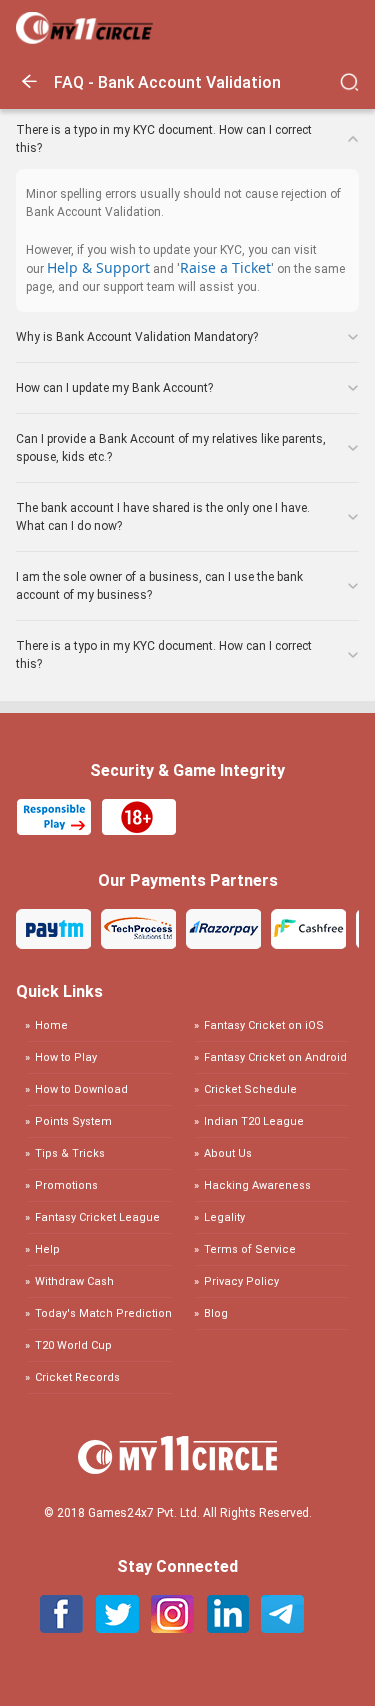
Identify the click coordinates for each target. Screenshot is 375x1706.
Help (47, 1249)
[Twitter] (117, 1627)
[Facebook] (62, 1627)
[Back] (35, 90)
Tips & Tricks (70, 1153)
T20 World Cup (73, 1345)
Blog (216, 1313)
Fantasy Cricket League (97, 1217)
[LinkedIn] (227, 1627)
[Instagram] (172, 1627)
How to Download (81, 1089)
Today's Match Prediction (103, 1313)
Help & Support (98, 267)
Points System (73, 1121)
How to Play (66, 1057)
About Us (228, 1153)
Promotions (66, 1185)
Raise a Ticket (225, 267)
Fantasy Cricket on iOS (264, 1026)
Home (51, 1026)
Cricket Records (77, 1377)
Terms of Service (250, 1249)
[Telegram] (282, 1627)
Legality (224, 1217)
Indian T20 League (254, 1121)
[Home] (84, 38)
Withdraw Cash (74, 1281)
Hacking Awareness (257, 1185)
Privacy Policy (241, 1281)
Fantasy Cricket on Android (275, 1057)
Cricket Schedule (250, 1089)
